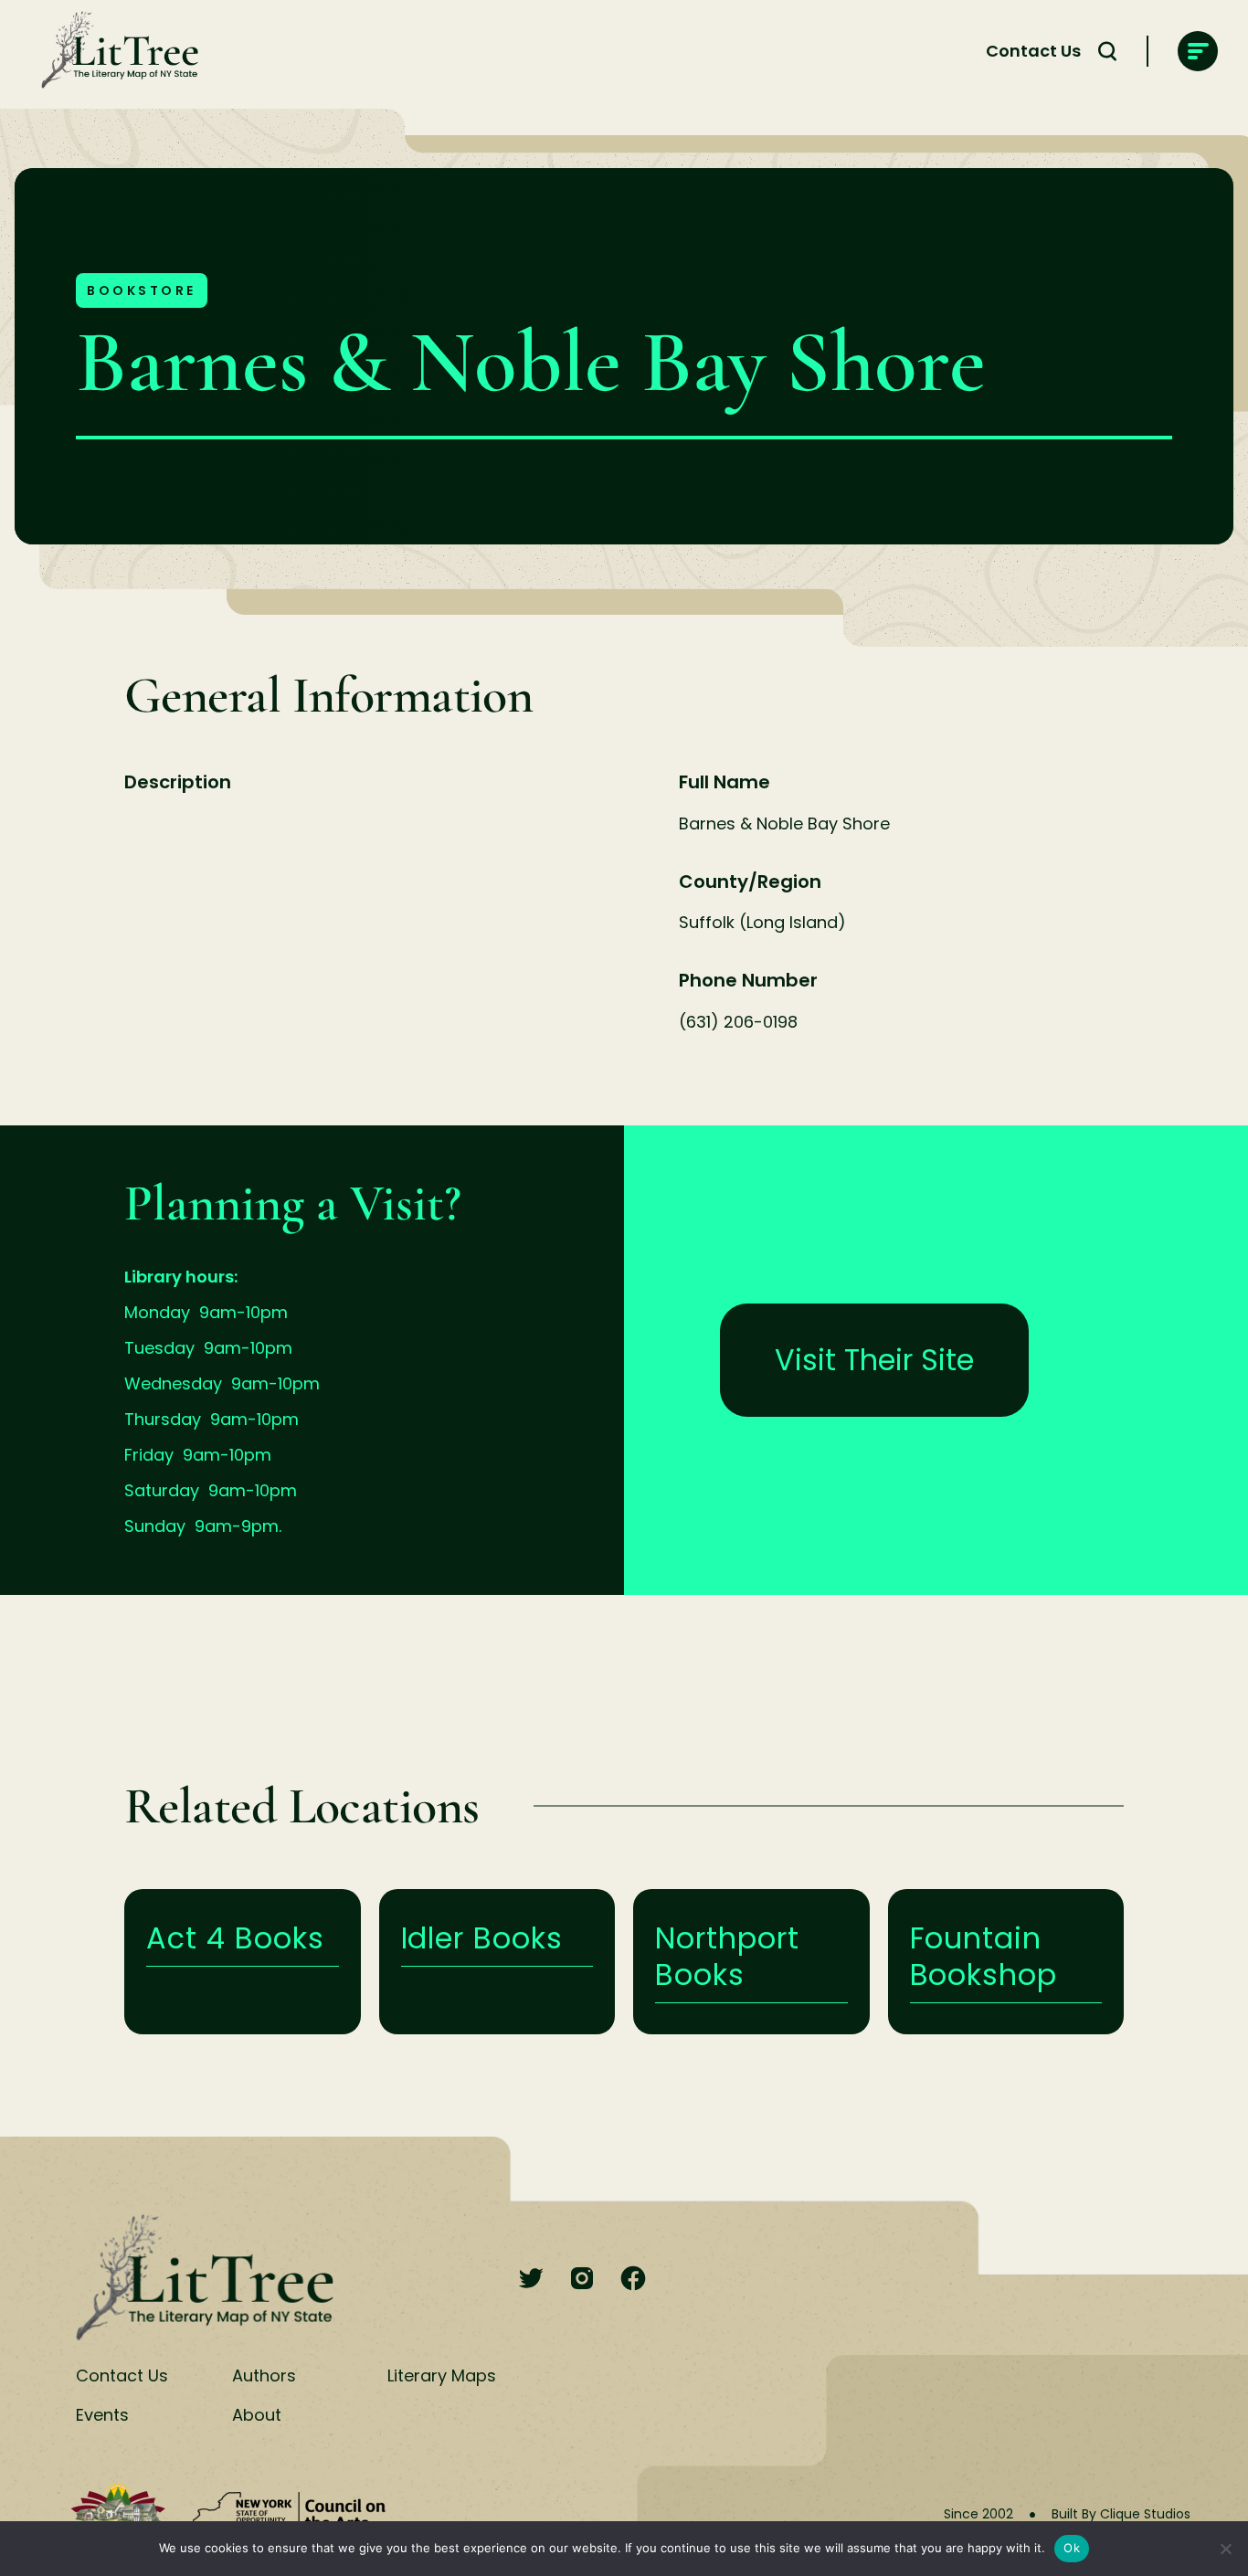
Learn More (243, 1962)
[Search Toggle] (1107, 51)
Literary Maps (442, 2375)
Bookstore (142, 290)
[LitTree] (114, 51)
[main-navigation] (1198, 51)
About (257, 2415)
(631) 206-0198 (738, 1022)
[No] (1225, 2549)
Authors (264, 2375)
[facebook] (633, 2280)
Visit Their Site (874, 1360)
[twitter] (531, 2280)
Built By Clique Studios (1121, 2514)
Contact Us (1033, 51)
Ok (1072, 2548)
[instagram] (582, 2280)
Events (102, 2415)
